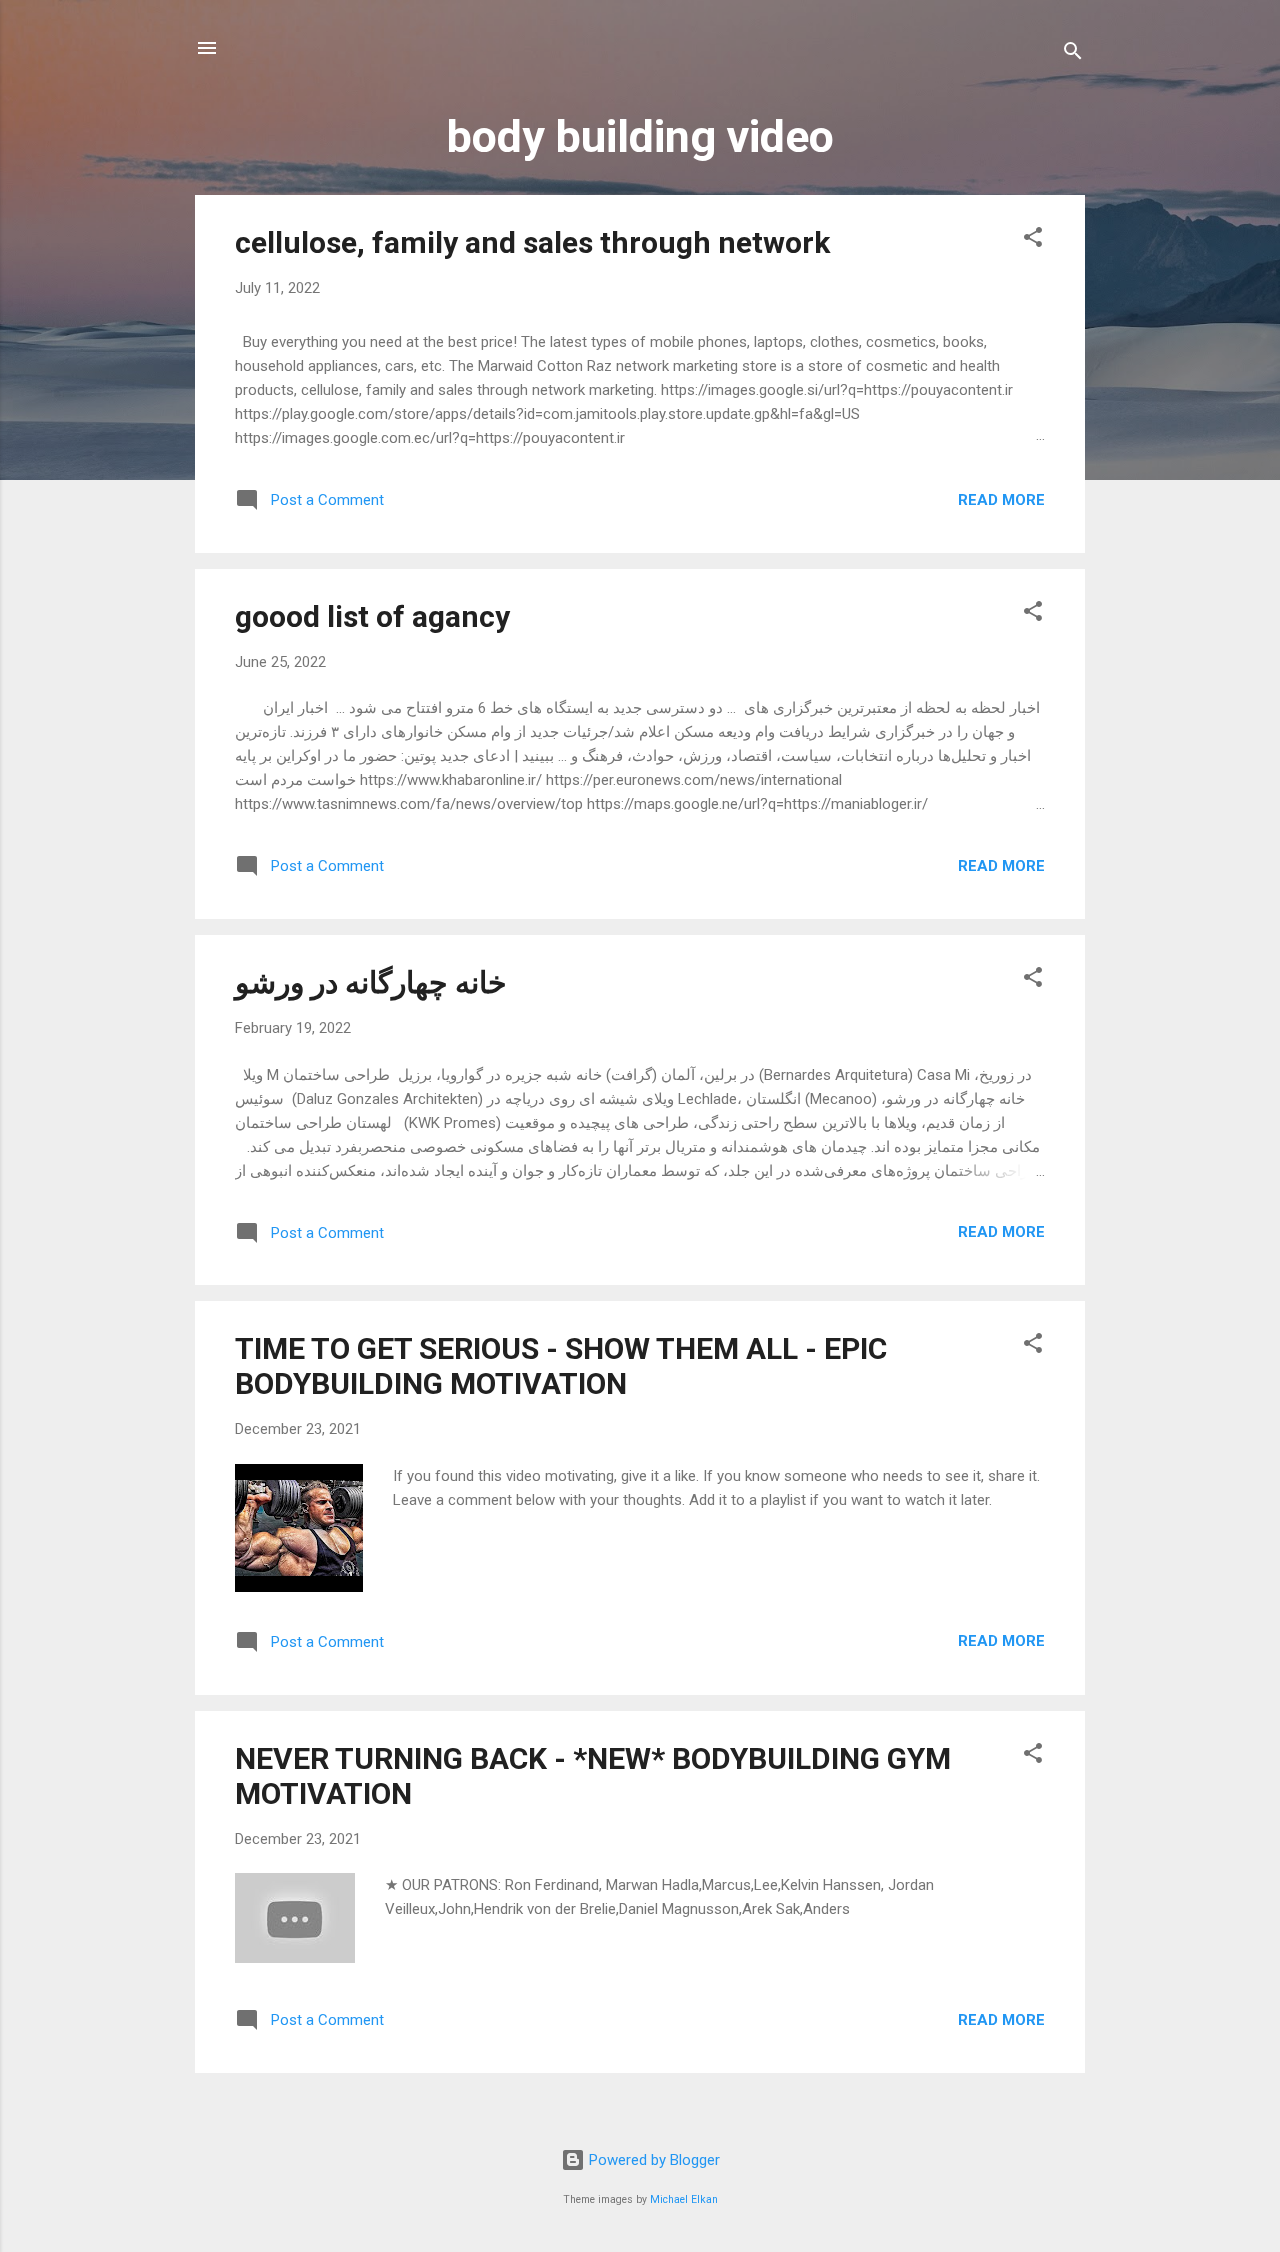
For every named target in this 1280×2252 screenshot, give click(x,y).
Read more (1001, 500)
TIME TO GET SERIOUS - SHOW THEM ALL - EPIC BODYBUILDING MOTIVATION (561, 1366)
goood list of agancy (372, 616)
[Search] (1073, 54)
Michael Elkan (684, 2199)
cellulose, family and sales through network (532, 242)
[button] (1033, 240)
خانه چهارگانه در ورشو (371, 982)
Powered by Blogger (652, 2160)
